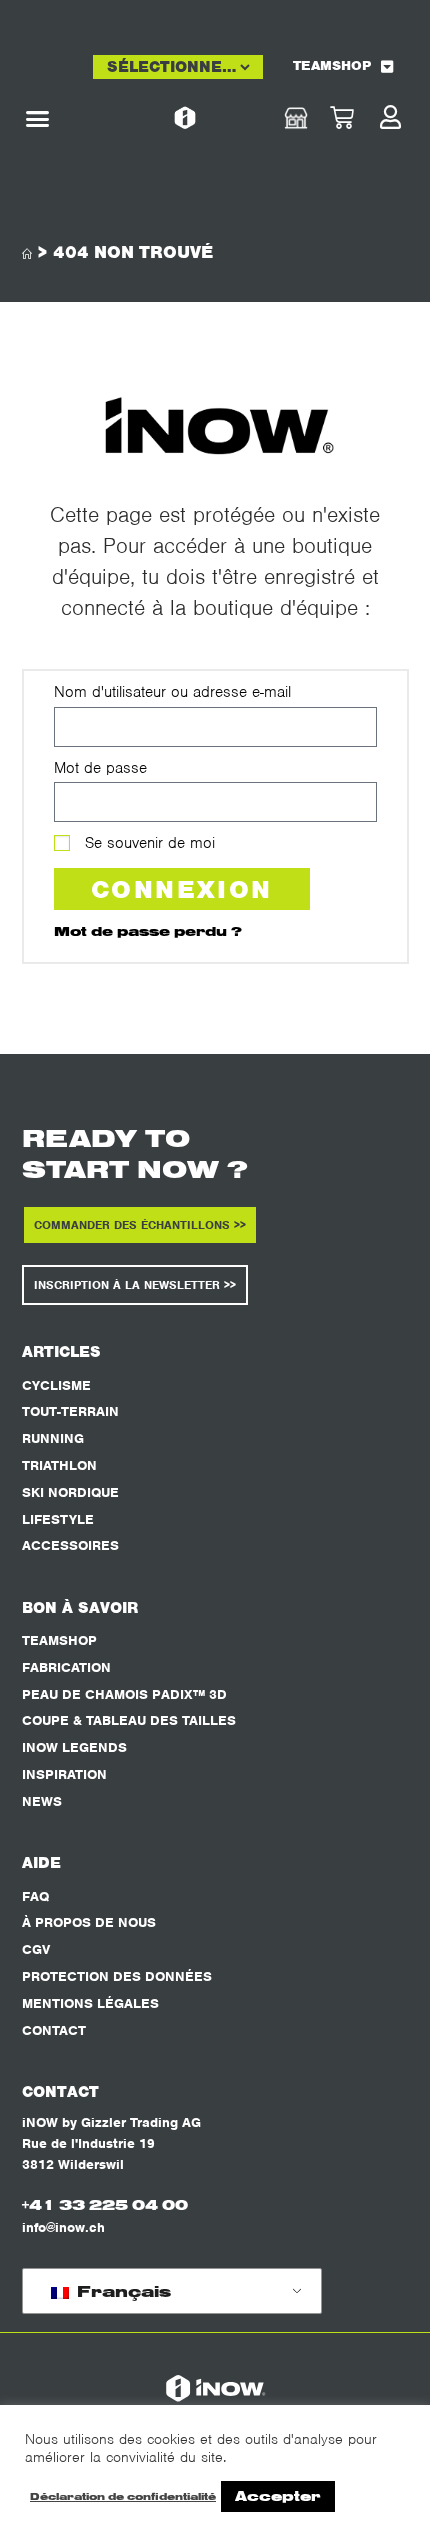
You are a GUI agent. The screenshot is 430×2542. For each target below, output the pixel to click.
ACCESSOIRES (70, 1545)
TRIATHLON (59, 1465)
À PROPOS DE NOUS (89, 1922)
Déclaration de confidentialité (123, 2496)
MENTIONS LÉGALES (90, 2003)
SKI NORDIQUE (70, 1492)
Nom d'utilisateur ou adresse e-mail (172, 692)
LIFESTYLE (58, 1519)
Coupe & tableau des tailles (129, 1720)
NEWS (42, 1801)
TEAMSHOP (332, 65)
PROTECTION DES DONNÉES (117, 1976)
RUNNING (53, 1438)
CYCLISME (56, 1385)
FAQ (35, 1896)
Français (121, 2291)
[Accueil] (27, 254)
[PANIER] (360, 118)
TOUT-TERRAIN (70, 1411)
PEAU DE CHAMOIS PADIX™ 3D (124, 1694)
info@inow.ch (63, 2227)
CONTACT (54, 2030)
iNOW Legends (74, 1747)
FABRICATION (66, 1667)
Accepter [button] (278, 2496)
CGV (36, 1949)
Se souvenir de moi (147, 843)
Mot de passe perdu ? (148, 930)
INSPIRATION (64, 1774)
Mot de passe (100, 768)
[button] (37, 118)
